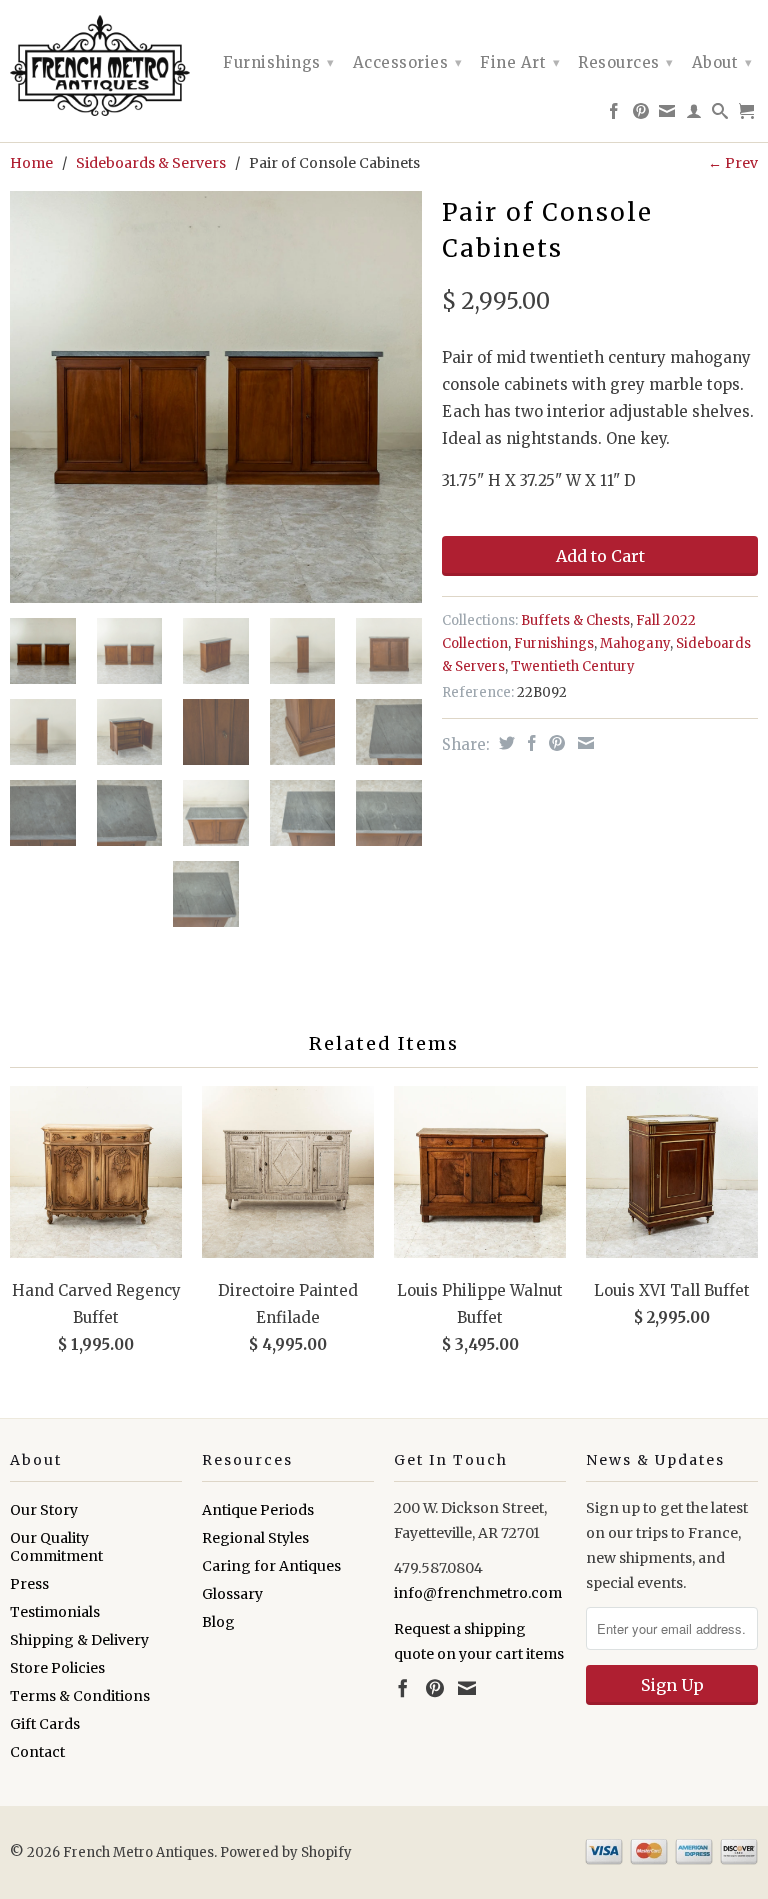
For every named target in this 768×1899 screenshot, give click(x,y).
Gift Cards (45, 1724)
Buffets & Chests (575, 620)
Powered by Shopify (286, 1852)
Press (29, 1584)
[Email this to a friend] (583, 743)
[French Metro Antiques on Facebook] (614, 115)
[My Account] (694, 115)
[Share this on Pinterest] (554, 743)
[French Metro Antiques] (96, 65)
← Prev (733, 163)
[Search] (720, 115)
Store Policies (57, 1668)
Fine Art (520, 62)
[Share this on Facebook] (529, 743)
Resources (626, 62)
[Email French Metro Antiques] (667, 115)
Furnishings (279, 62)
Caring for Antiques (271, 1566)
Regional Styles (255, 1538)
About (722, 62)
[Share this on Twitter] (504, 743)
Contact (37, 1752)
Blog (218, 1622)
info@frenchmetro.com (478, 1593)
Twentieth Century (573, 666)
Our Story (44, 1510)
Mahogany (635, 643)
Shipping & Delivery (79, 1640)
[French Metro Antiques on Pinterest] (641, 115)
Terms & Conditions (80, 1696)
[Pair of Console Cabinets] (216, 397)
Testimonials (55, 1612)
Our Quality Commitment (56, 1547)
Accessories (408, 62)
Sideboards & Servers (151, 163)
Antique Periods (258, 1510)
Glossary (232, 1594)
